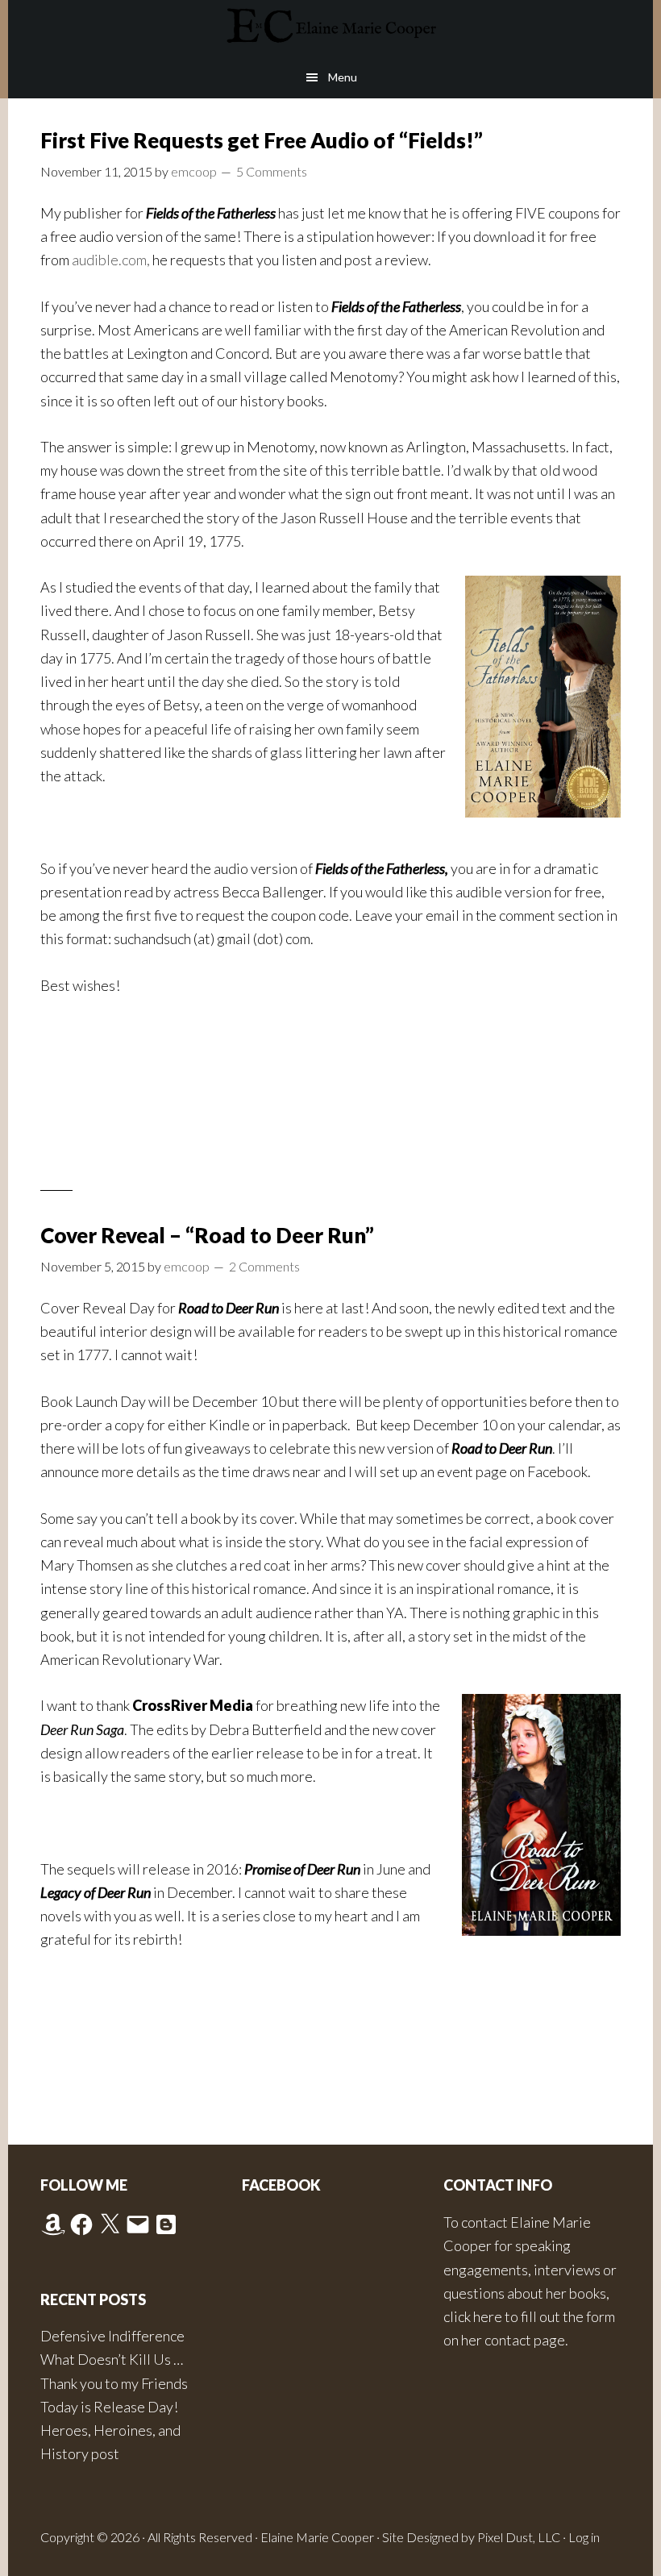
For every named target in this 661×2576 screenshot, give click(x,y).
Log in (584, 2537)
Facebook (281, 2185)
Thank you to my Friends (114, 2383)
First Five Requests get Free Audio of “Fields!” (262, 140)
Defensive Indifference (112, 2336)
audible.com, (111, 260)
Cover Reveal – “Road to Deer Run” (207, 1235)
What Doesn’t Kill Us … (112, 2359)
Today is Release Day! (109, 2407)
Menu (343, 77)
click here (473, 2316)
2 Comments (264, 1266)
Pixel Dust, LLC (519, 2537)
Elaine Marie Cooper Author (330, 28)
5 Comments (272, 171)
